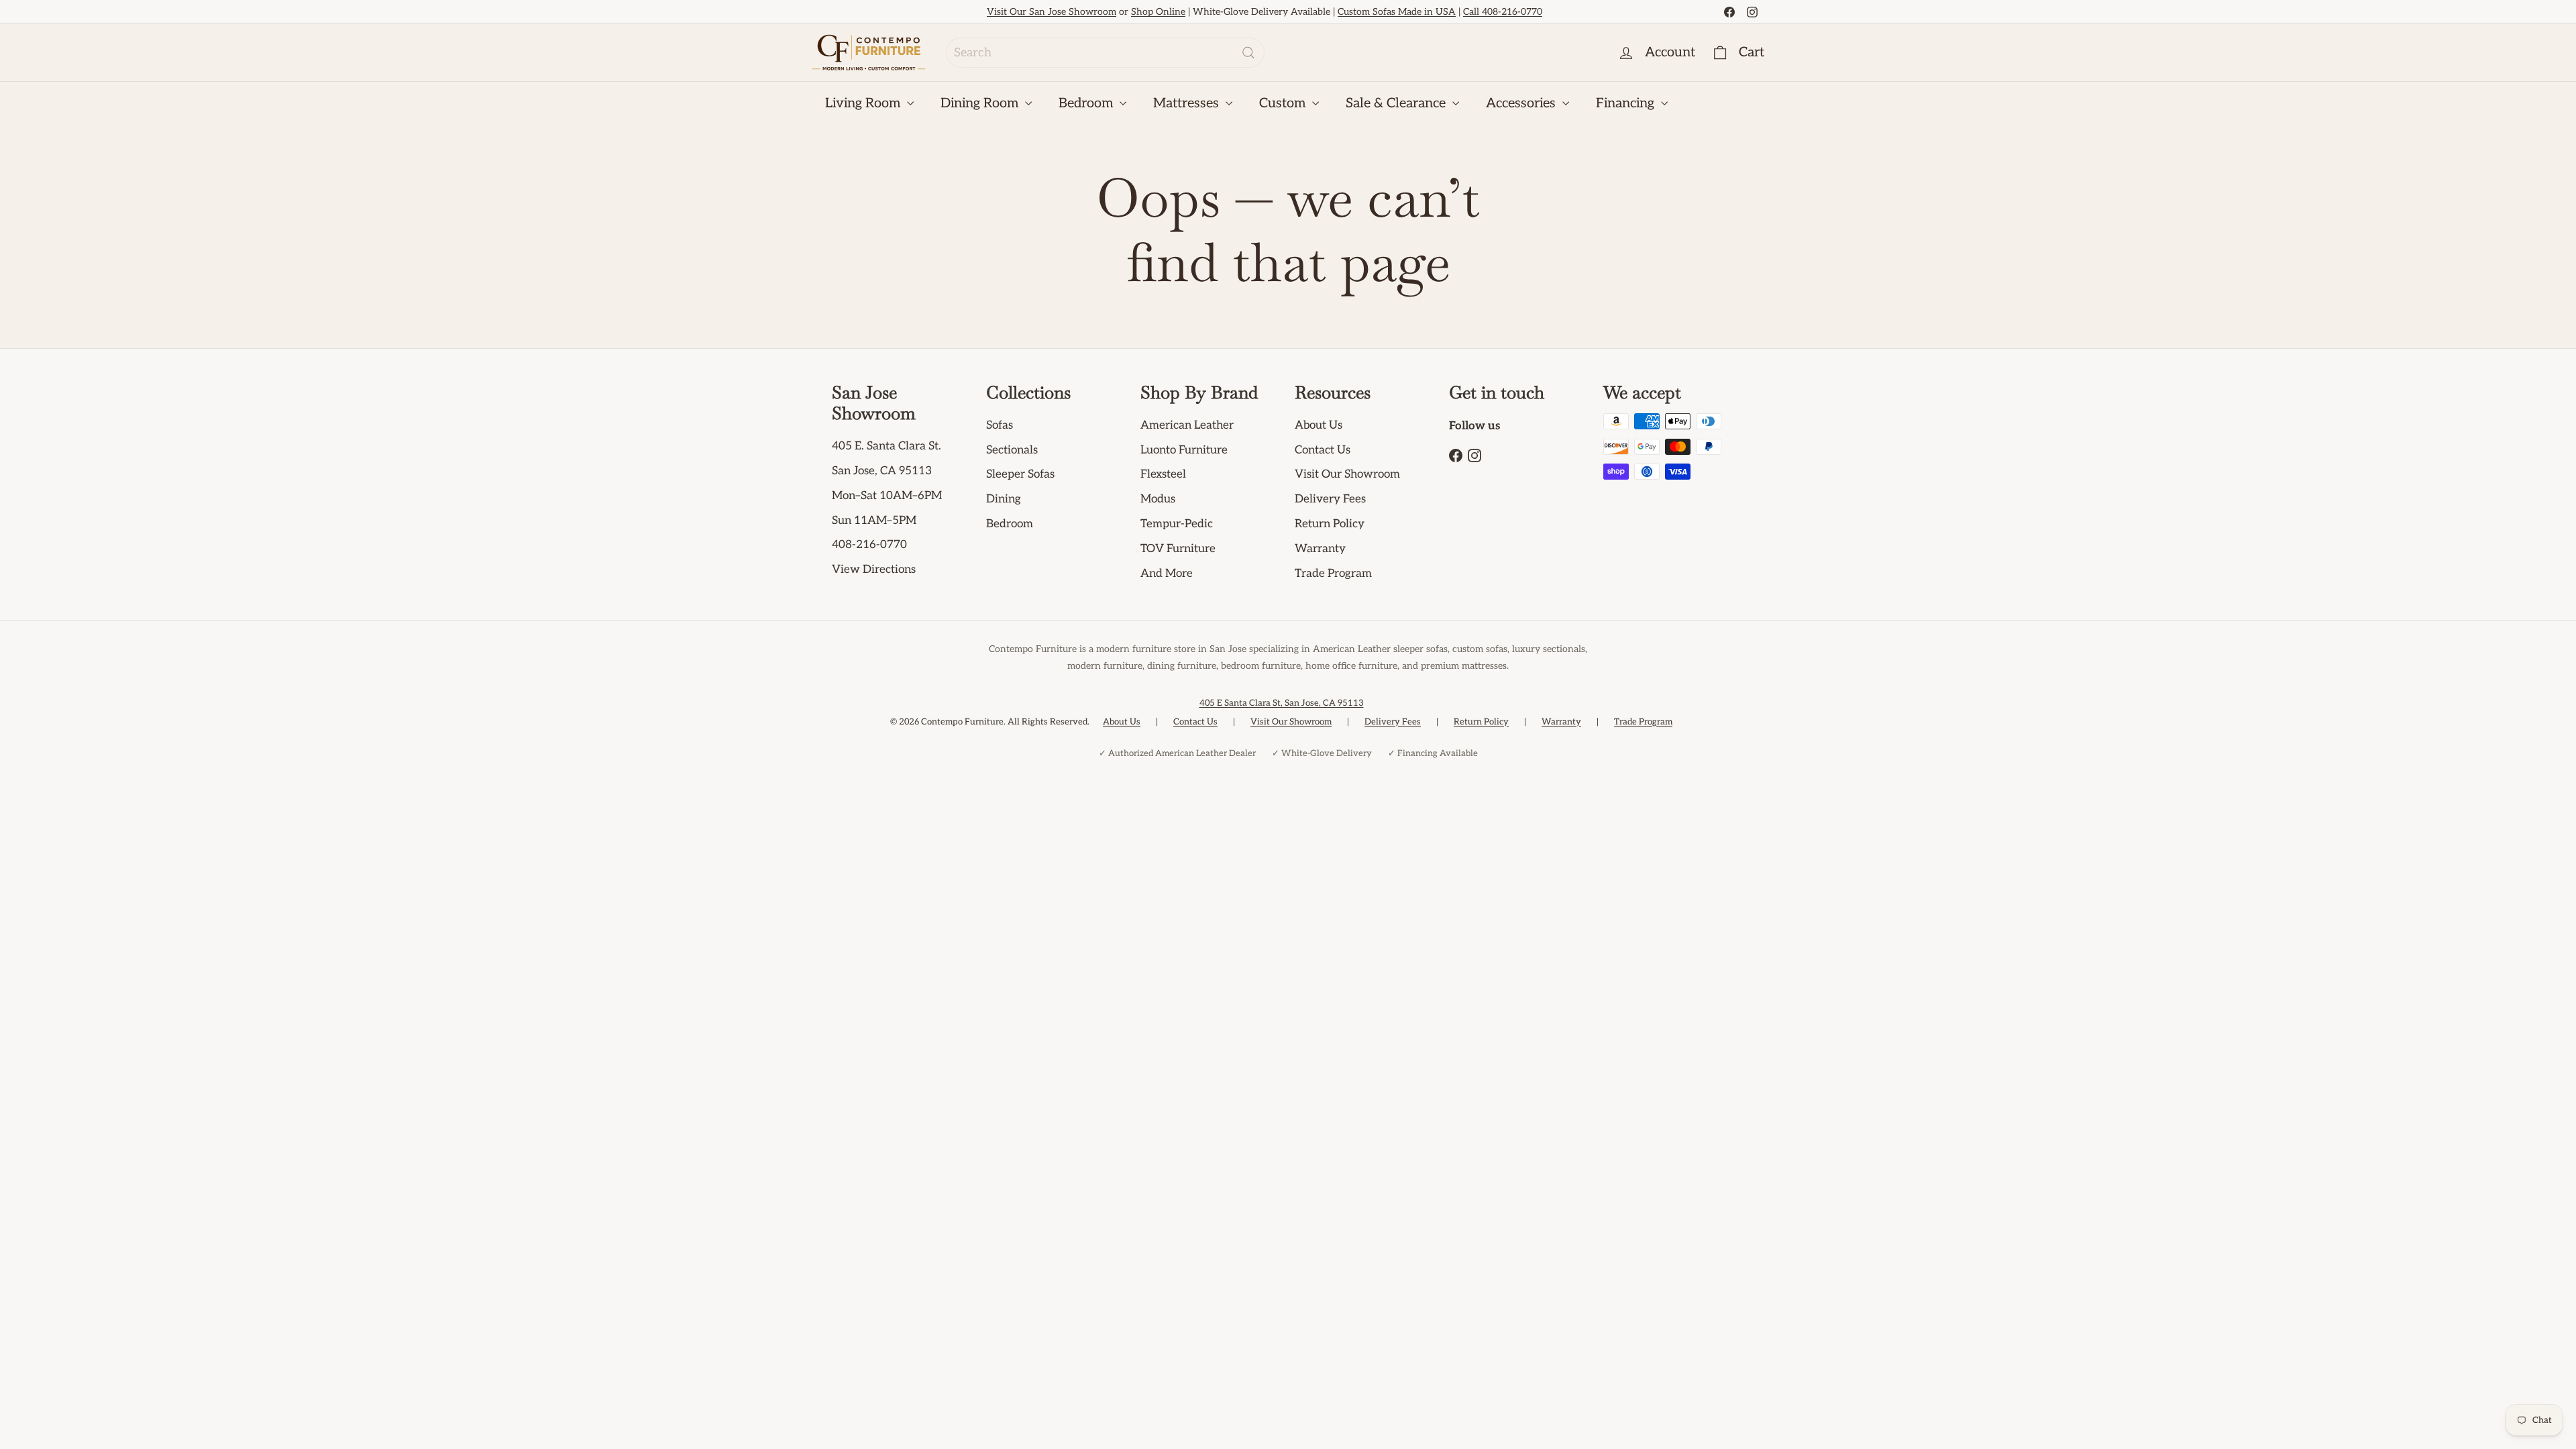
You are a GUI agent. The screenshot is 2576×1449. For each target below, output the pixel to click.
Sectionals (1012, 450)
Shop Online (1158, 12)
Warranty (1320, 549)
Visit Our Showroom (1347, 474)
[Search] (1248, 53)
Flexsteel (1163, 474)
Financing (1627, 103)
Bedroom (1087, 103)
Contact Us (1323, 450)
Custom (1284, 103)
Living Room (864, 103)
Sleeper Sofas (1020, 474)
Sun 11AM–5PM (874, 521)
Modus (1158, 499)
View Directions (874, 570)
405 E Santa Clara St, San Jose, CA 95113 (1282, 703)
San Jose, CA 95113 (882, 471)
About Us (1319, 425)
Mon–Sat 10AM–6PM (887, 496)
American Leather (1187, 425)
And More (1167, 574)
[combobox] (1105, 53)
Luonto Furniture (1184, 450)
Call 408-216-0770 (1503, 12)
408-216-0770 (869, 545)
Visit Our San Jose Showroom (1052, 12)
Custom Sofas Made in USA (1397, 12)
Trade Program (1333, 574)
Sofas (1000, 425)
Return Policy (1330, 524)
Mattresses (1188, 103)
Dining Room (981, 103)
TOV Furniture (1178, 549)
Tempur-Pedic (1177, 524)
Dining (1004, 499)
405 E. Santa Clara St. (887, 446)
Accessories (1522, 103)
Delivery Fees (1330, 499)
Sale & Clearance (1397, 103)
